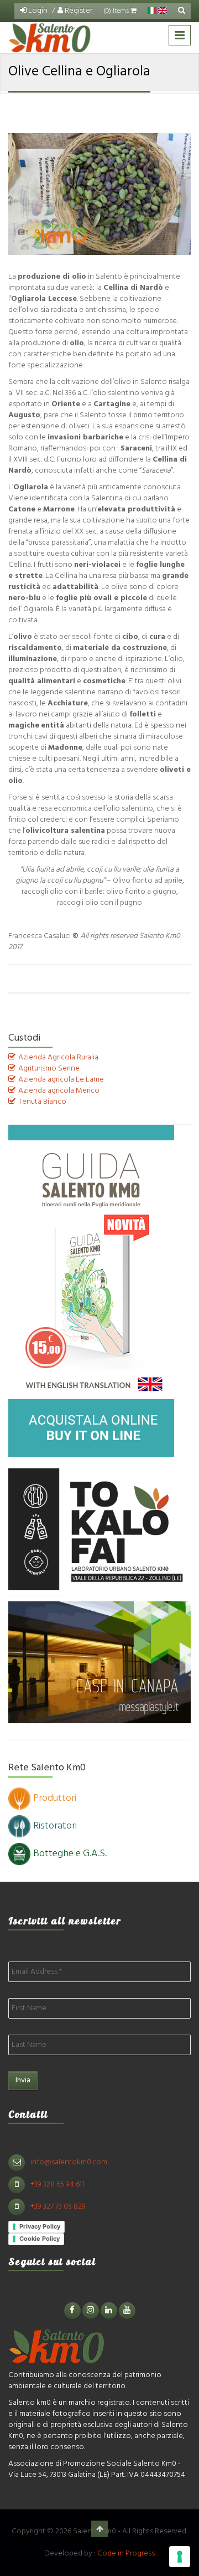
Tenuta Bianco (42, 1102)
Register (78, 11)
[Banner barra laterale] (91, 1291)
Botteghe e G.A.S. (70, 1854)
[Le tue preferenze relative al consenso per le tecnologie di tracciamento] (180, 2557)
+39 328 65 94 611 (57, 2185)
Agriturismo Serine (49, 1069)
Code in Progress (126, 2554)
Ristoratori (55, 1826)
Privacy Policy (40, 2226)
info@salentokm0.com (69, 2162)
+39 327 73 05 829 (58, 2207)
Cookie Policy (40, 2239)
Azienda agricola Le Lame (61, 1080)
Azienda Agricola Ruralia (58, 1057)
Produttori (55, 1798)
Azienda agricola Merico (59, 1091)
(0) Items (117, 11)
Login (37, 11)
